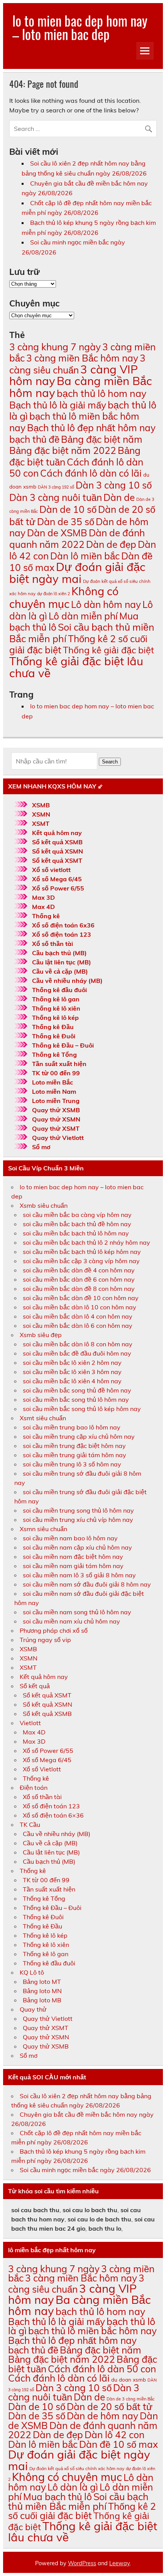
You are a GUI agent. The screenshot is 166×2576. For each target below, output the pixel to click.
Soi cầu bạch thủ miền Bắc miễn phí (78, 2501)
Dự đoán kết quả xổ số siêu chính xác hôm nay (77, 2469)
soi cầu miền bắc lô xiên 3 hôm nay (72, 1372)
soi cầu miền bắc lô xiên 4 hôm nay (72, 1381)
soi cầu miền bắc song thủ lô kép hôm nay (82, 1409)
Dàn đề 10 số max (119, 2444)
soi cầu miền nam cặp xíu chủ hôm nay (77, 1547)
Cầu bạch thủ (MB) (59, 953)
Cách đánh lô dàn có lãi (91, 473)
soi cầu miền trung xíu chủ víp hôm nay (78, 1520)
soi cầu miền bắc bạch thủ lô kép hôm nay (82, 1252)
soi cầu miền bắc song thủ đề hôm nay (77, 1390)
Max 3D (43, 897)
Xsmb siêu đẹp (41, 1335)
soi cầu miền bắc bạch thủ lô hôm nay (76, 1233)
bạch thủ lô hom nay (102, 393)
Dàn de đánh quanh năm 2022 (77, 538)
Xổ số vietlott (51, 870)
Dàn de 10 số (68, 509)
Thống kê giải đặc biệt (108, 650)
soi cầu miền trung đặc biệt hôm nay (74, 1446)
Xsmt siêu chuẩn (43, 1418)
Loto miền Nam (54, 1091)
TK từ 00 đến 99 (56, 1073)
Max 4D (43, 907)
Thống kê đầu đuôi (59, 990)
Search (110, 762)
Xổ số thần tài (53, 944)
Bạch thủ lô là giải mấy (58, 405)
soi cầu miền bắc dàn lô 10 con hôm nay (80, 1307)
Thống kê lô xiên (56, 1008)
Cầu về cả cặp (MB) (60, 971)
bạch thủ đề (34, 439)
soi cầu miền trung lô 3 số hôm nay (72, 1464)
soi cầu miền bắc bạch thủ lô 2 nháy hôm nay (86, 1242)
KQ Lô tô (32, 1972)
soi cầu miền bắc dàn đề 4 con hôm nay (79, 1270)
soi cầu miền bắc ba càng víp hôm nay (77, 1215)
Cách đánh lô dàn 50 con (102, 2369)
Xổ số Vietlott (42, 1769)
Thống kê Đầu (53, 1027)
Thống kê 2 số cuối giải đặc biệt (78, 644)
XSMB (41, 805)
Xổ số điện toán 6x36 (63, 925)
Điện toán (34, 1788)
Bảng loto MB (42, 2000)
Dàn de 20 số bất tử (110, 2406)
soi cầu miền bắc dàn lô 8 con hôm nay (78, 1344)
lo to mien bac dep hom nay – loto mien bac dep (80, 27)
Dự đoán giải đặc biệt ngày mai (77, 573)
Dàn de (119, 497)
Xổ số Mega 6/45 (57, 879)
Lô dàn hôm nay (106, 604)
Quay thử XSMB (56, 1110)
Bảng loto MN (42, 1991)
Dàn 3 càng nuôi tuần (56, 497)
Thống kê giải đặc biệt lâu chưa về (76, 667)
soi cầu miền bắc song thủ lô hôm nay (76, 1399)
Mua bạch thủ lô (58, 2496)
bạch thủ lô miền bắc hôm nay (92, 2331)
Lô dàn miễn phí (83, 616)
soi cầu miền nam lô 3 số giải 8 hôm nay (79, 1575)
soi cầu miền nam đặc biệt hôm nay (73, 1557)
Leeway (119, 2563)
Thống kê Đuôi (54, 1036)
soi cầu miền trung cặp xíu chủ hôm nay (79, 1436)
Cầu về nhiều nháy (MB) (67, 981)
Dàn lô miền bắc (85, 556)
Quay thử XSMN (56, 1119)
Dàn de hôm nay (102, 2416)
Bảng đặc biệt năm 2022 (63, 450)
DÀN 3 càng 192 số (56, 487)
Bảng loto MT (42, 1982)
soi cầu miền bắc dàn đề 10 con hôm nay (81, 1298)
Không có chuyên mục (64, 598)
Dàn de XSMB (57, 533)
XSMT (41, 824)
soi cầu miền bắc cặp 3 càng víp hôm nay (81, 1261)
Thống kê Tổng (54, 1055)
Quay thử (33, 2009)
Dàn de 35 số (66, 521)
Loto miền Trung (56, 1101)
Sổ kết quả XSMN (58, 851)
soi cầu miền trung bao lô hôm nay (72, 1427)
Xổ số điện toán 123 (62, 934)
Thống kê (46, 916)
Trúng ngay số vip (45, 1640)
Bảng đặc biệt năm (102, 439)
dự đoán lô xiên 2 (53, 594)
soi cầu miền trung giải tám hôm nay (75, 1455)
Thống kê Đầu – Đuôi (63, 1045)
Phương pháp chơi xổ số (54, 1630)
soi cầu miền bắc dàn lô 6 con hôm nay (78, 1326)
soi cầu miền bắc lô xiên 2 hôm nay (72, 1362)
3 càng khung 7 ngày (55, 347)
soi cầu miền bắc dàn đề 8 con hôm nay (79, 1289)
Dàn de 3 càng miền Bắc (130, 2399)
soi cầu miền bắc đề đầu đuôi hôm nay (77, 1353)
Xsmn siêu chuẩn (43, 1529)
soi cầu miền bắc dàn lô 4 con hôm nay (78, 1316)
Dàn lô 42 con (114, 2435)
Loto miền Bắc (53, 1082)
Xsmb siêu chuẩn (44, 1205)
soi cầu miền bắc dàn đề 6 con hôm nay (79, 1279)
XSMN (41, 814)
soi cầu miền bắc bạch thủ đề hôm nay (77, 1224)
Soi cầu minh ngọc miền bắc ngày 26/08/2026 (85, 2170)
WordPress (82, 2563)
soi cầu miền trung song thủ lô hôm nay (78, 1510)
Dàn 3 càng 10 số (114, 485)
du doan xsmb (129, 2380)
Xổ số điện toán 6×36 (53, 1815)
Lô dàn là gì (73, 2487)
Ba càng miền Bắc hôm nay (81, 387)
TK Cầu (30, 1824)
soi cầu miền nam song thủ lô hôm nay (77, 1612)
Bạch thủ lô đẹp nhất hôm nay (91, 428)
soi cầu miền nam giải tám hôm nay (73, 1566)
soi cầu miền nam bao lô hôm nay (70, 1538)
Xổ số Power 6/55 (58, 888)
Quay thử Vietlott (58, 1138)
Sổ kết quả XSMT (57, 860)
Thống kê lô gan (56, 999)
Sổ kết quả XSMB (57, 842)
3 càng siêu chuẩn (77, 364)
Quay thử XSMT (56, 1128)
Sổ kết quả (35, 1686)
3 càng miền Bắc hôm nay (82, 358)
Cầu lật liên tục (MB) (62, 962)
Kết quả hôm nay (57, 833)
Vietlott (30, 1723)
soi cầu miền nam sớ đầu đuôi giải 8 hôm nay (87, 1584)
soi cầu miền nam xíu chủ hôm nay (71, 1621)
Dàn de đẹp (111, 544)
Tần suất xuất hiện (59, 1064)
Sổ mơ (41, 1147)
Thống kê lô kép (55, 1018)
